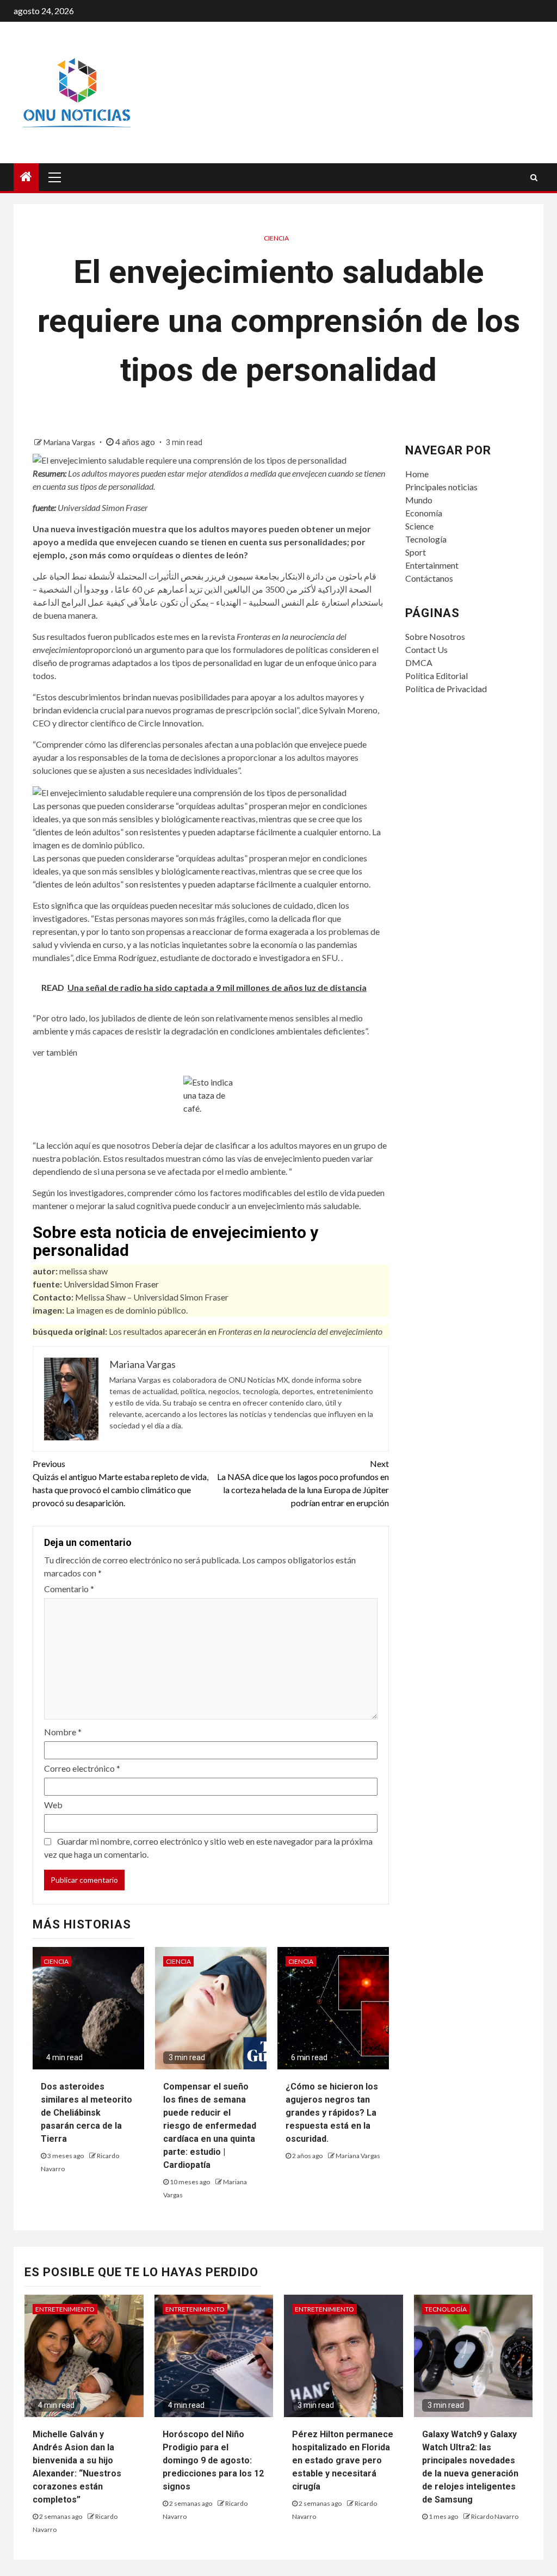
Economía (424, 513)
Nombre (63, 1732)
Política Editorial (437, 676)
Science (419, 526)
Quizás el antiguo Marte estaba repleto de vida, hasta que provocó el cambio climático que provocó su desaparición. (120, 1483)
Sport (416, 552)
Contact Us (426, 649)
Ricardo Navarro (495, 2516)
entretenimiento (65, 2309)
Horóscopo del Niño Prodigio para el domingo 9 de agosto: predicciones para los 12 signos (213, 2460)
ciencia (276, 238)
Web (53, 1805)
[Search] (534, 177)
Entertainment (432, 565)
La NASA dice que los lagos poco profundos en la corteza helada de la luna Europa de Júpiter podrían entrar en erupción (303, 1483)
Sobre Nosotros (435, 636)
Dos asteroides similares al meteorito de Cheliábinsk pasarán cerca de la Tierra (86, 2113)
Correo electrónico (82, 1768)
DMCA (419, 663)
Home (417, 474)
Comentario (69, 1589)
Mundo (419, 500)
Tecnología (426, 539)
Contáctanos (429, 578)
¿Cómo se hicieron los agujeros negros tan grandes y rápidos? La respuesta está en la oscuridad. (332, 2113)
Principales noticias (441, 487)
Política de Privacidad (446, 689)
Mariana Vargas (70, 442)
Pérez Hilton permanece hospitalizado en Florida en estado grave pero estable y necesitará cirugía (343, 2460)
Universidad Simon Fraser (111, 1284)
